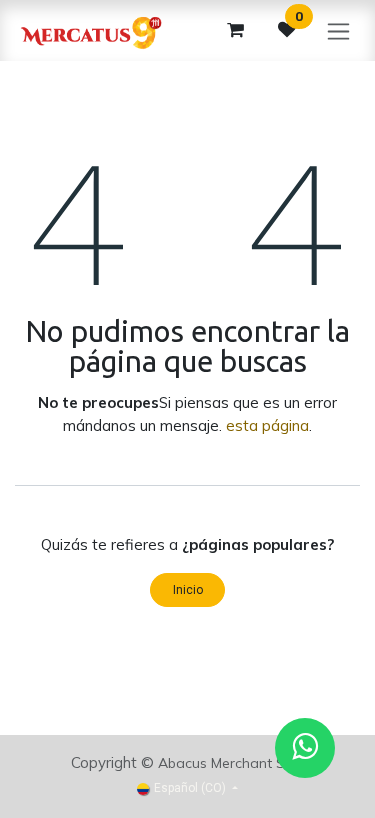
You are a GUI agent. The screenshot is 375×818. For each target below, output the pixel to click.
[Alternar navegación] (338, 30)
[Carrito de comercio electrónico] (235, 30)
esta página (267, 425)
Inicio (188, 590)
